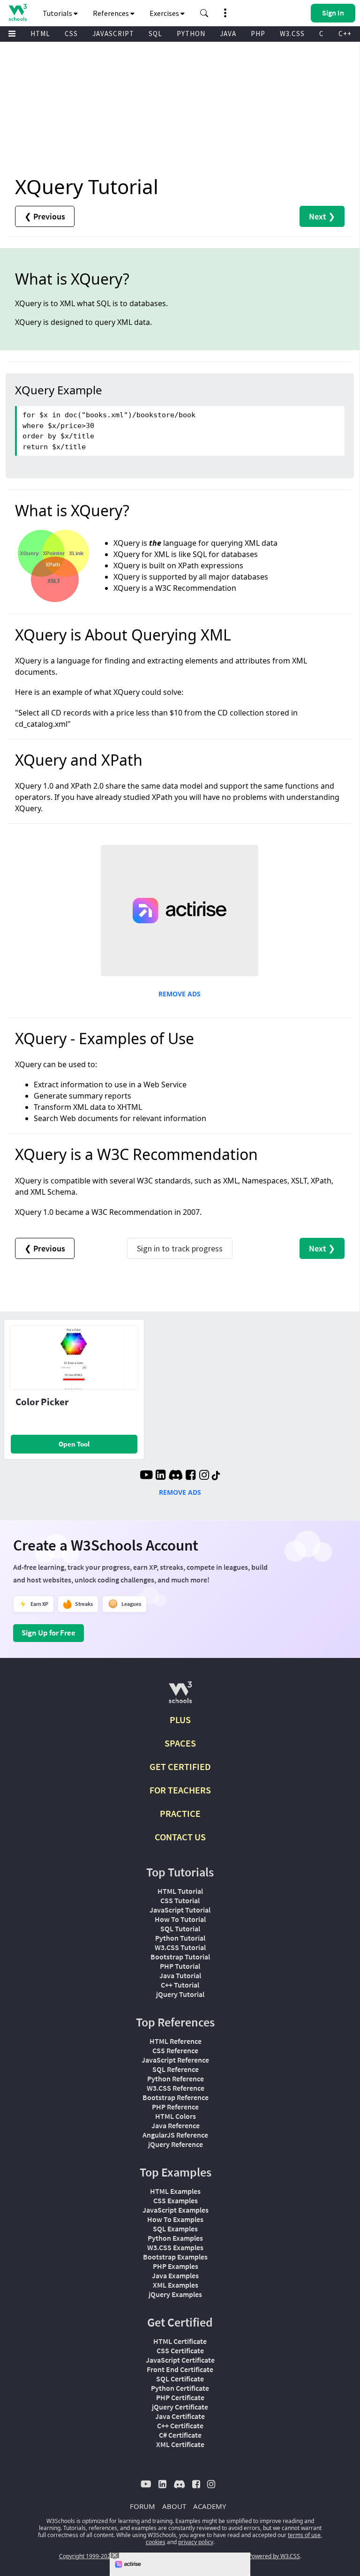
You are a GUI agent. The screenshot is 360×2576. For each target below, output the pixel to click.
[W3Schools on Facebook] (191, 1476)
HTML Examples (175, 2191)
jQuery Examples (175, 2294)
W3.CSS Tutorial (180, 1947)
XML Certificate (180, 2444)
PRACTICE (180, 1813)
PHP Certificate (180, 2397)
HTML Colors (176, 2116)
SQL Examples (175, 2229)
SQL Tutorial (180, 1928)
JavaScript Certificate (180, 2360)
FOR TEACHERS (180, 1790)
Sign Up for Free (49, 1633)
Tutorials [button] (58, 13)
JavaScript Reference (175, 2060)
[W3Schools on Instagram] (204, 1476)
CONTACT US (180, 1837)
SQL (155, 34)
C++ (345, 34)
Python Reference (176, 2079)
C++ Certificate (180, 2425)
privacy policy (196, 2542)
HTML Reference (176, 2041)
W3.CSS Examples (175, 2247)
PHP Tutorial (180, 1966)
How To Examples (175, 2219)
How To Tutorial (180, 1919)
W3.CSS (292, 34)
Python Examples (175, 2238)
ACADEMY (210, 2506)
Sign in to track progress (180, 1248)
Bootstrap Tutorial (180, 1957)
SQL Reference (176, 2069)
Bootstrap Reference (176, 2097)
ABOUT (174, 2506)
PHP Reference (175, 2107)
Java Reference (176, 2125)
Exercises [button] (165, 13)
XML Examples (176, 2285)
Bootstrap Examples (175, 2257)
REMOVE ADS (180, 994)
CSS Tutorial (180, 1900)
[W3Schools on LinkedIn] (161, 1476)
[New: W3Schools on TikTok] (216, 1476)
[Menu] (12, 34)
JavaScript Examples (176, 2210)
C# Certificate (180, 2435)
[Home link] (18, 12)
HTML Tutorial (180, 1891)
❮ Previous (45, 216)
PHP (258, 34)
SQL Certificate (180, 2379)
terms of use (304, 2535)
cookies (156, 2542)
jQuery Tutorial (180, 1994)
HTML (40, 34)
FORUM (142, 2506)
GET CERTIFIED (180, 1766)
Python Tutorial (180, 1938)
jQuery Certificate (180, 2407)
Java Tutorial (180, 1975)
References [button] (112, 13)
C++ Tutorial (180, 1985)
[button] (204, 13)
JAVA (228, 34)
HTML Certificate (180, 2341)
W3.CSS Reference (176, 2088)
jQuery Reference (176, 2144)
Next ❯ (322, 216)
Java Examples (175, 2275)
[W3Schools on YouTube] (146, 1476)
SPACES (180, 1743)
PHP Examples (176, 2266)
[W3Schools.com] (180, 1696)
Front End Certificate (180, 2369)
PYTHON (191, 34)
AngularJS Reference (175, 2135)
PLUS (180, 1720)
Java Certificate (180, 2416)
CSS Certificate (180, 2350)
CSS (71, 34)
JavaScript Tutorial (180, 1910)
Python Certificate (180, 2388)
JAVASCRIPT (113, 34)
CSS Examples (176, 2200)
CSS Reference (175, 2050)
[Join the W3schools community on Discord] (176, 1476)
